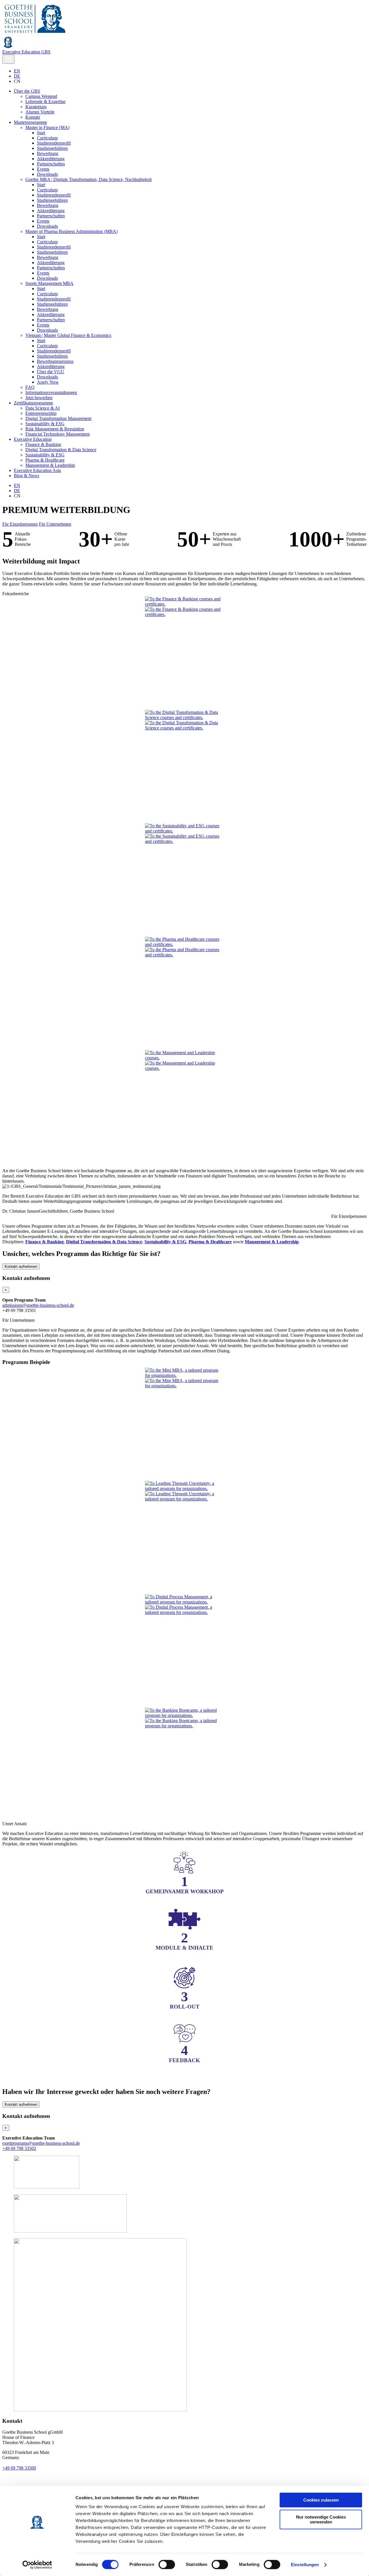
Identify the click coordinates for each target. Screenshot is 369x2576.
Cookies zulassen (321, 2500)
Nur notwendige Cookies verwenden (321, 2519)
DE (17, 76)
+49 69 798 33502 (19, 2148)
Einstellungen (305, 2565)
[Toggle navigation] (8, 59)
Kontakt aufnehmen (21, 1266)
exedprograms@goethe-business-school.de (41, 2143)
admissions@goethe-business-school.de (38, 1305)
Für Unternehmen (55, 524)
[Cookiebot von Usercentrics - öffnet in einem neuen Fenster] (37, 2565)
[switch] (167, 2564)
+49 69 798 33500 (19, 2468)
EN (17, 71)
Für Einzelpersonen (20, 524)
